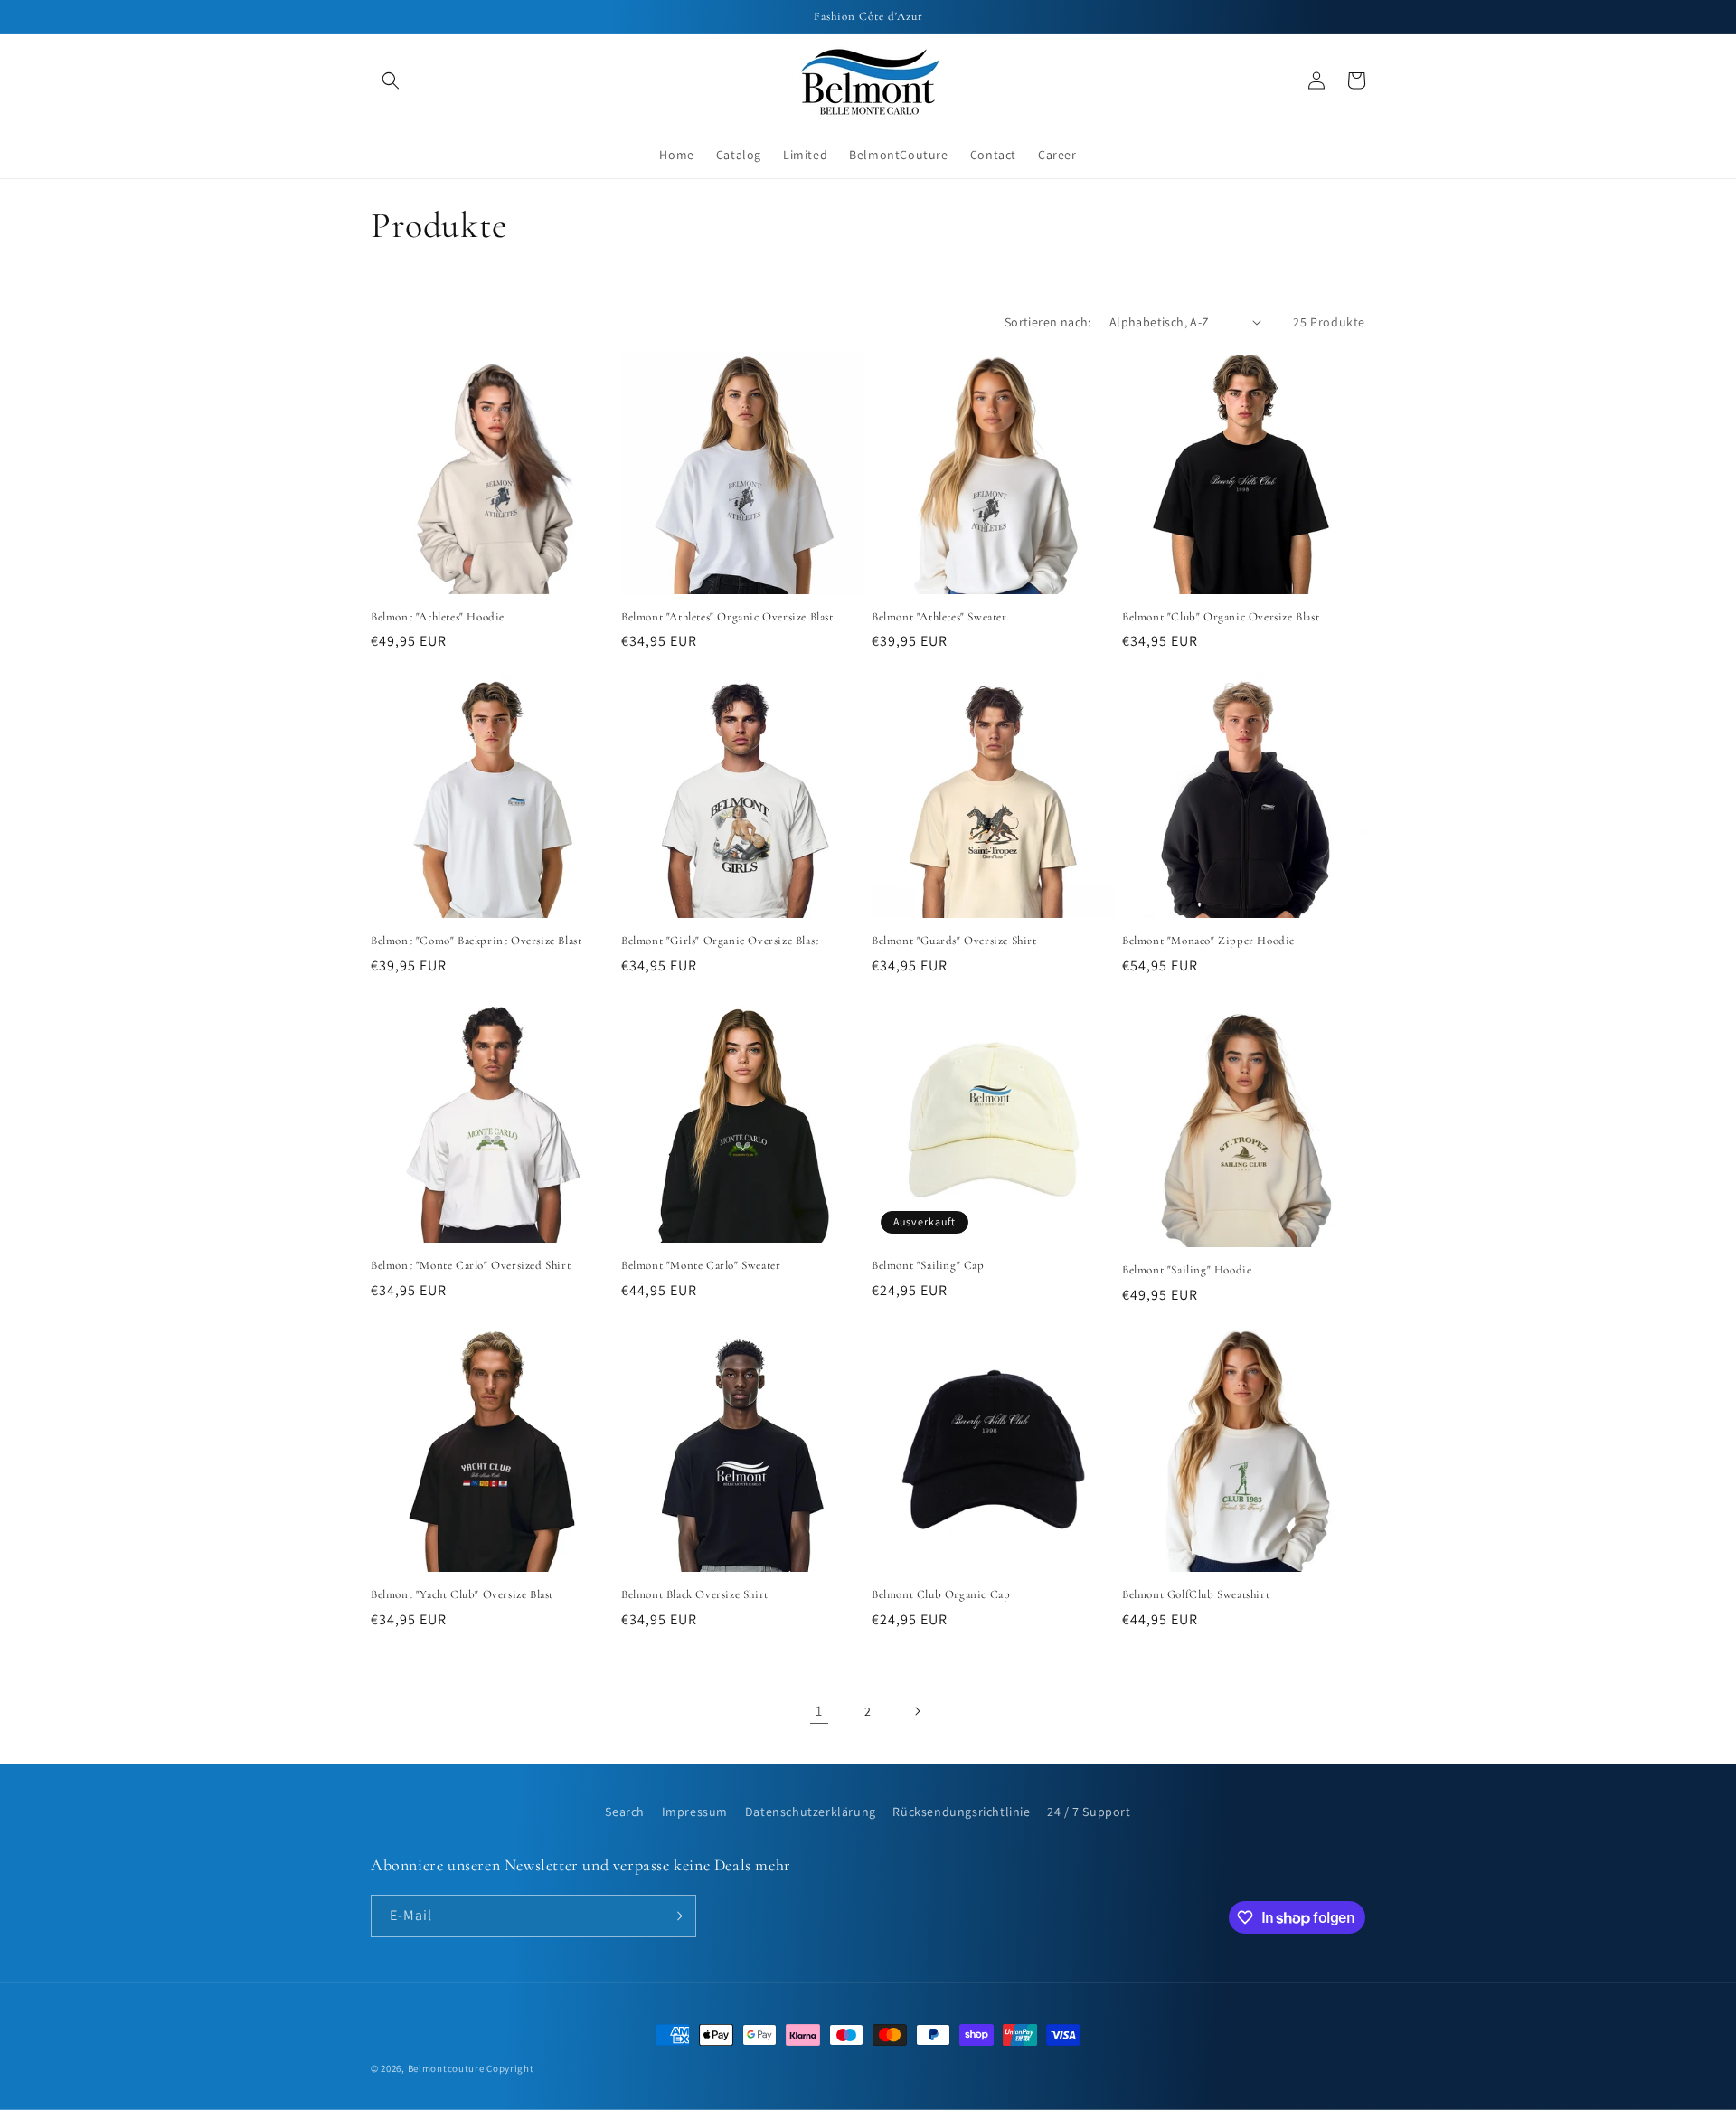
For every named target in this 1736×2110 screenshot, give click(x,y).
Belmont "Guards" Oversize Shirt (954, 941)
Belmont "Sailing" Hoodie (1187, 1270)
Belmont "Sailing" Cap (928, 1265)
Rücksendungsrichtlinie (961, 1812)
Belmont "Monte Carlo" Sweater (701, 1265)
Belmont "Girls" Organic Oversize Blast (720, 941)
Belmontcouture (446, 2068)
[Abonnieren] (675, 1916)
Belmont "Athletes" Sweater (939, 617)
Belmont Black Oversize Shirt (695, 1594)
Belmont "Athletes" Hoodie (438, 617)
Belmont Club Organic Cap (941, 1594)
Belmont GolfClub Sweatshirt (1196, 1594)
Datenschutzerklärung (811, 1812)
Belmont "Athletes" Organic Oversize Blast (727, 617)
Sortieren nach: (1048, 322)
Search (625, 1812)
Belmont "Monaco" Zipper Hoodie (1208, 941)
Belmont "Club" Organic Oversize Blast (1221, 617)
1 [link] (819, 1711)
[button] (391, 80)
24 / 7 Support (1089, 1812)
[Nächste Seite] (917, 1711)
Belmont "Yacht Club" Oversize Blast (462, 1594)
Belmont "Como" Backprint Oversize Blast (476, 941)
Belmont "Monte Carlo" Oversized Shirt (471, 1265)
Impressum (695, 1812)
